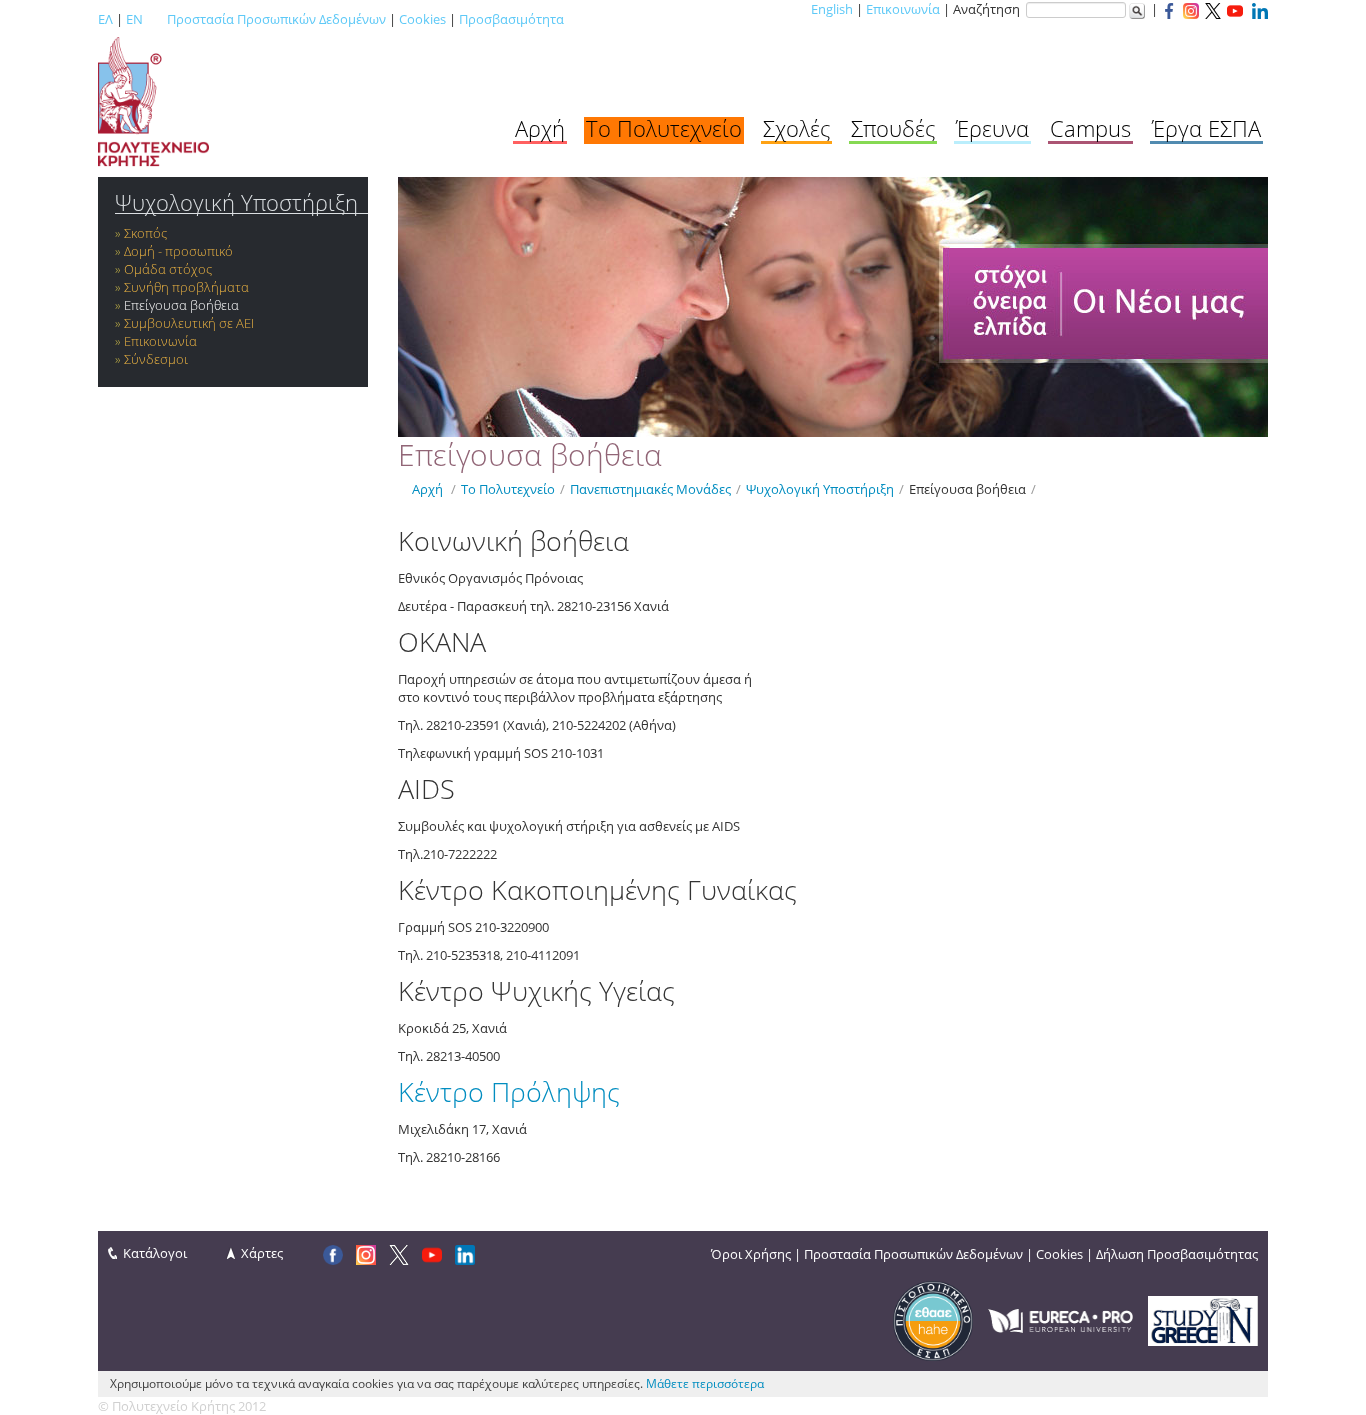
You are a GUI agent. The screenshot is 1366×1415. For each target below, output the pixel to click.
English (832, 9)
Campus (1090, 128)
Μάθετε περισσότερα (705, 1383)
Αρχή (540, 128)
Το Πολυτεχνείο (664, 128)
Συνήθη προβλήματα (186, 287)
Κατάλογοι (155, 1253)
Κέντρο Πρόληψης (509, 1091)
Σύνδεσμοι (156, 359)
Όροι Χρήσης (751, 1254)
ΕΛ (105, 19)
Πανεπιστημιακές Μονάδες (650, 489)
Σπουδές (893, 128)
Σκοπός (145, 233)
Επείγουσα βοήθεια (181, 305)
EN (134, 19)
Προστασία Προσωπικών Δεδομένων (276, 19)
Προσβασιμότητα (511, 19)
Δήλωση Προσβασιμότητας (1177, 1254)
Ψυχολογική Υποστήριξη (236, 202)
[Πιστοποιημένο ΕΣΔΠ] (933, 1319)
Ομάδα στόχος (168, 269)
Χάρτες (262, 1253)
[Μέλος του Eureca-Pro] (1060, 1319)
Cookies (422, 19)
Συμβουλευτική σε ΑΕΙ (189, 323)
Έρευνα (992, 128)
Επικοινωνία (903, 9)
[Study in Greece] (1203, 1319)
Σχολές (796, 128)
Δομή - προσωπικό (178, 251)
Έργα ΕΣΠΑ (1206, 128)
